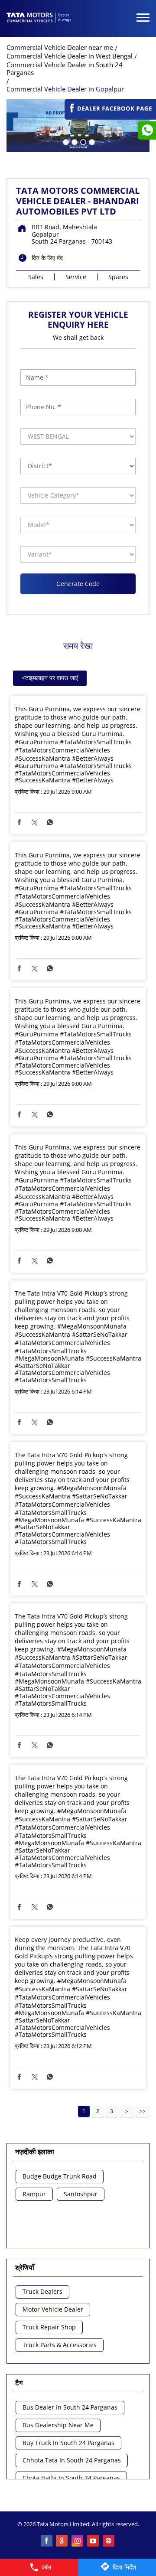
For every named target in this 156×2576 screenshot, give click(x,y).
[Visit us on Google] (62, 2541)
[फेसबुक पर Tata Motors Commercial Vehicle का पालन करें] (47, 2541)
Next (127, 2111)
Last (143, 2111)
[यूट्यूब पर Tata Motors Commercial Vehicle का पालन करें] (94, 2541)
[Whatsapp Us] (147, 130)
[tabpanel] (78, 125)
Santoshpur (81, 2194)
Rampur (34, 2194)
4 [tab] (91, 141)
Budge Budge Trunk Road (60, 2177)
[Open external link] (110, 116)
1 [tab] (65, 141)
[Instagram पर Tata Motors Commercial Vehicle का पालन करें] (78, 2541)
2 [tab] (74, 141)
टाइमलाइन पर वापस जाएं (50, 678)
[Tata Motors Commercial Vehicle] (39, 18)
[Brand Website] (109, 2541)
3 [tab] (82, 141)
